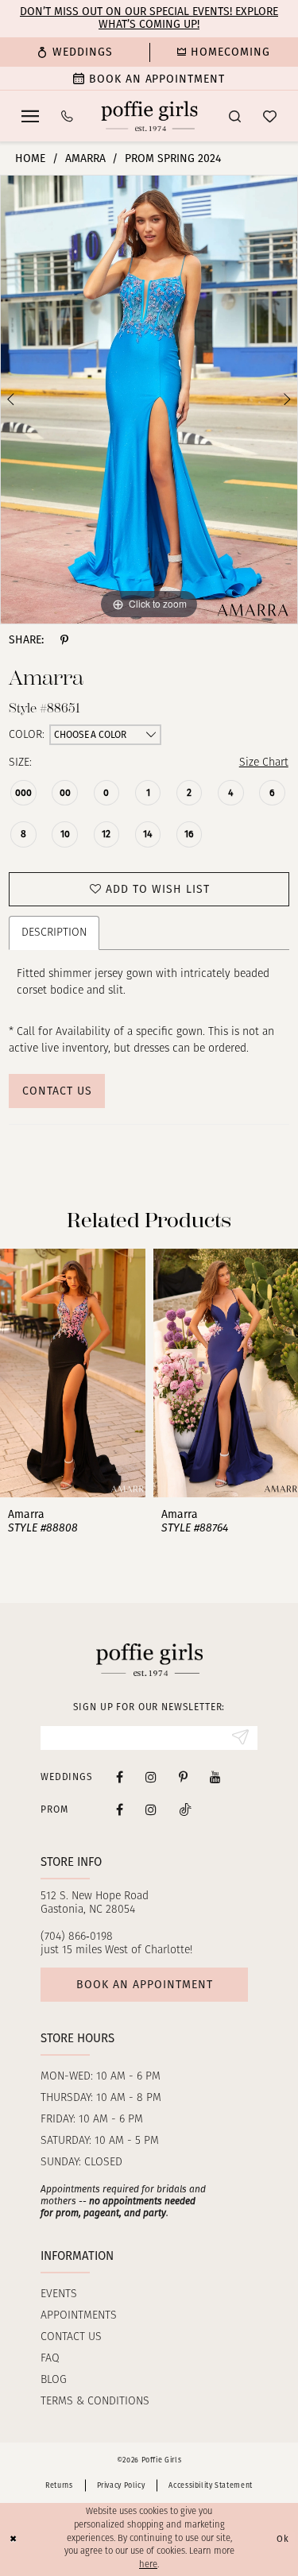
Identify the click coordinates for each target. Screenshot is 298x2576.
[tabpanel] (149, 400)
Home (30, 158)
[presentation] (73, 1373)
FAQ (50, 2359)
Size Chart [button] (264, 763)
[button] (30, 116)
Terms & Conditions (95, 2402)
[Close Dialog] (14, 2540)
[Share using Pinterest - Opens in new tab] (64, 640)
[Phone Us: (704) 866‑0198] (67, 116)
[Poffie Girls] (149, 116)
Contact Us (57, 1091)
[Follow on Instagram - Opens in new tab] (151, 1809)
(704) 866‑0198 (77, 1937)
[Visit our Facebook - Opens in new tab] (120, 1777)
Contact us (71, 2337)
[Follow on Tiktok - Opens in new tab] (185, 1809)
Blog (54, 2380)
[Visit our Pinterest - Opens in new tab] (183, 1777)
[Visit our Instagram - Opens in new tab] (151, 1777)
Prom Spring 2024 (173, 158)
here (148, 2565)
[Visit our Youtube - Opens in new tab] (215, 1777)
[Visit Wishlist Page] (270, 116)
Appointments (79, 2316)
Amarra (85, 158)
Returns (59, 2485)
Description (54, 933)
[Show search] (235, 116)
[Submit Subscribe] (240, 1738)
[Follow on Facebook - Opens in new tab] (120, 1809)
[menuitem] (75, 52)
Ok (283, 2539)
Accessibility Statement (211, 2485)
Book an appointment (145, 1985)
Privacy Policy (121, 2485)
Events (59, 2294)
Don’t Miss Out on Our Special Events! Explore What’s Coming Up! (149, 18)
